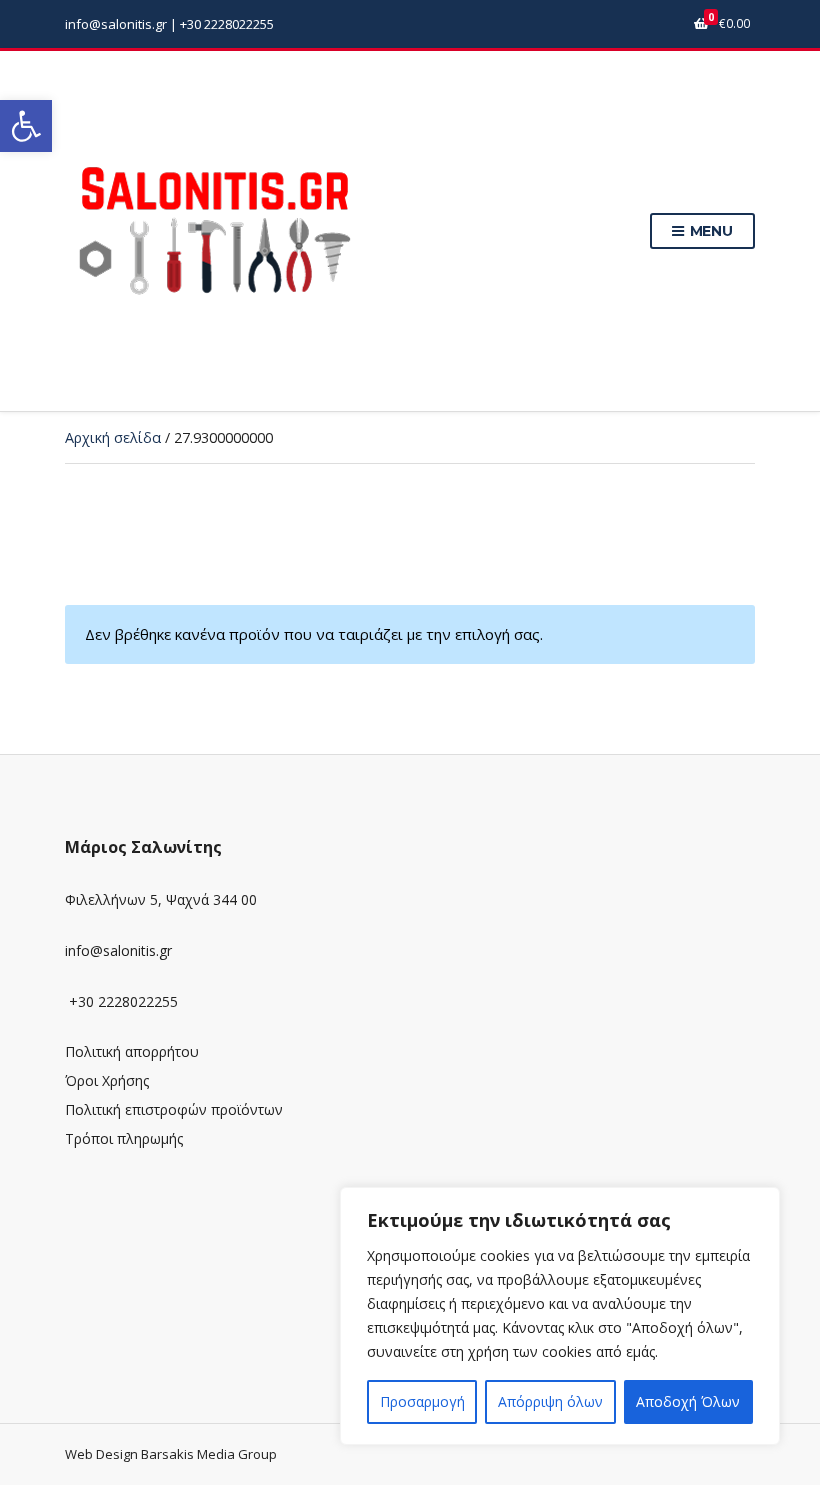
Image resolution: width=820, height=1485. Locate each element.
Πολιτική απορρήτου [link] (132, 1051)
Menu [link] (709, 231)
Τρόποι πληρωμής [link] (124, 1138)
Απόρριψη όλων (550, 1401)
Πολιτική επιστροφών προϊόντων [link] (174, 1109)
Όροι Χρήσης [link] (107, 1080)
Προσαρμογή (422, 1401)
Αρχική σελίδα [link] (113, 437)
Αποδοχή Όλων (688, 1401)
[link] (26, 126)
